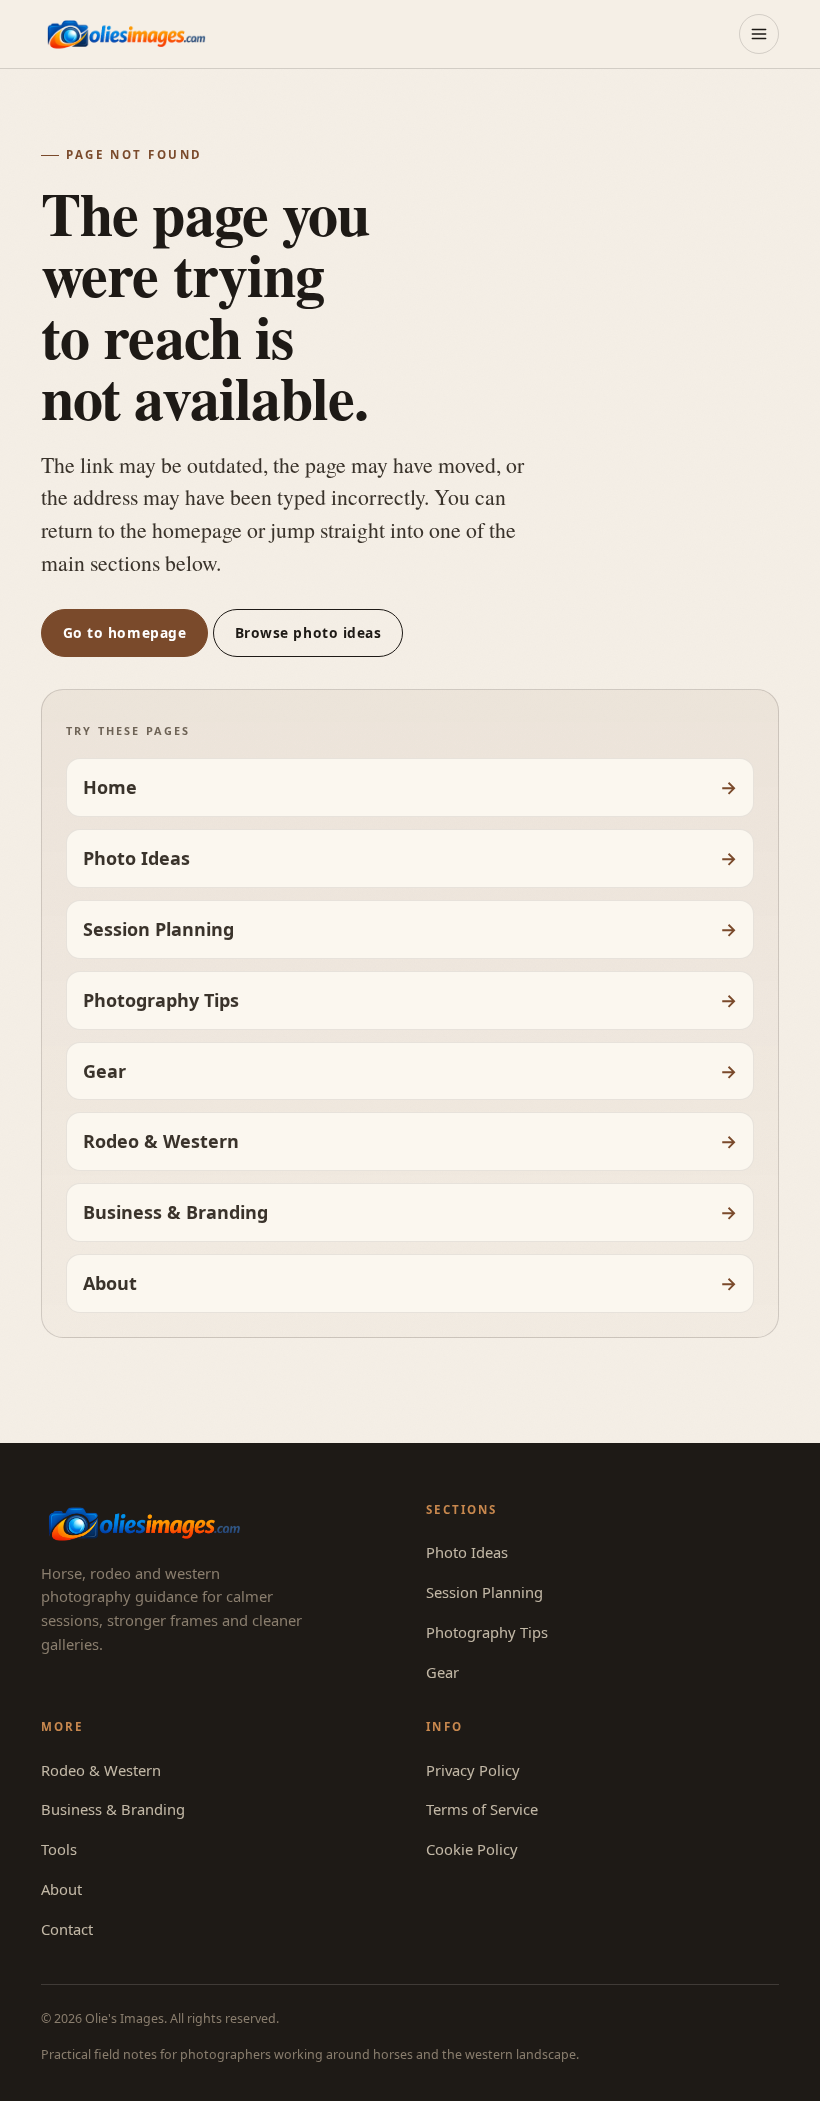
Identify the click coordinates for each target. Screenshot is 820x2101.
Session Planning (158, 929)
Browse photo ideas (308, 632)
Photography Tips (161, 1000)
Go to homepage (125, 632)
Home (110, 787)
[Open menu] (759, 34)
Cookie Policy (472, 1849)
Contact (67, 1929)
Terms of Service (482, 1809)
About (110, 1283)
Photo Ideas (136, 858)
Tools (59, 1849)
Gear (104, 1071)
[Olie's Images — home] (126, 33)
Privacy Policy (473, 1770)
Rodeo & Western (161, 1141)
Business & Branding (175, 1212)
